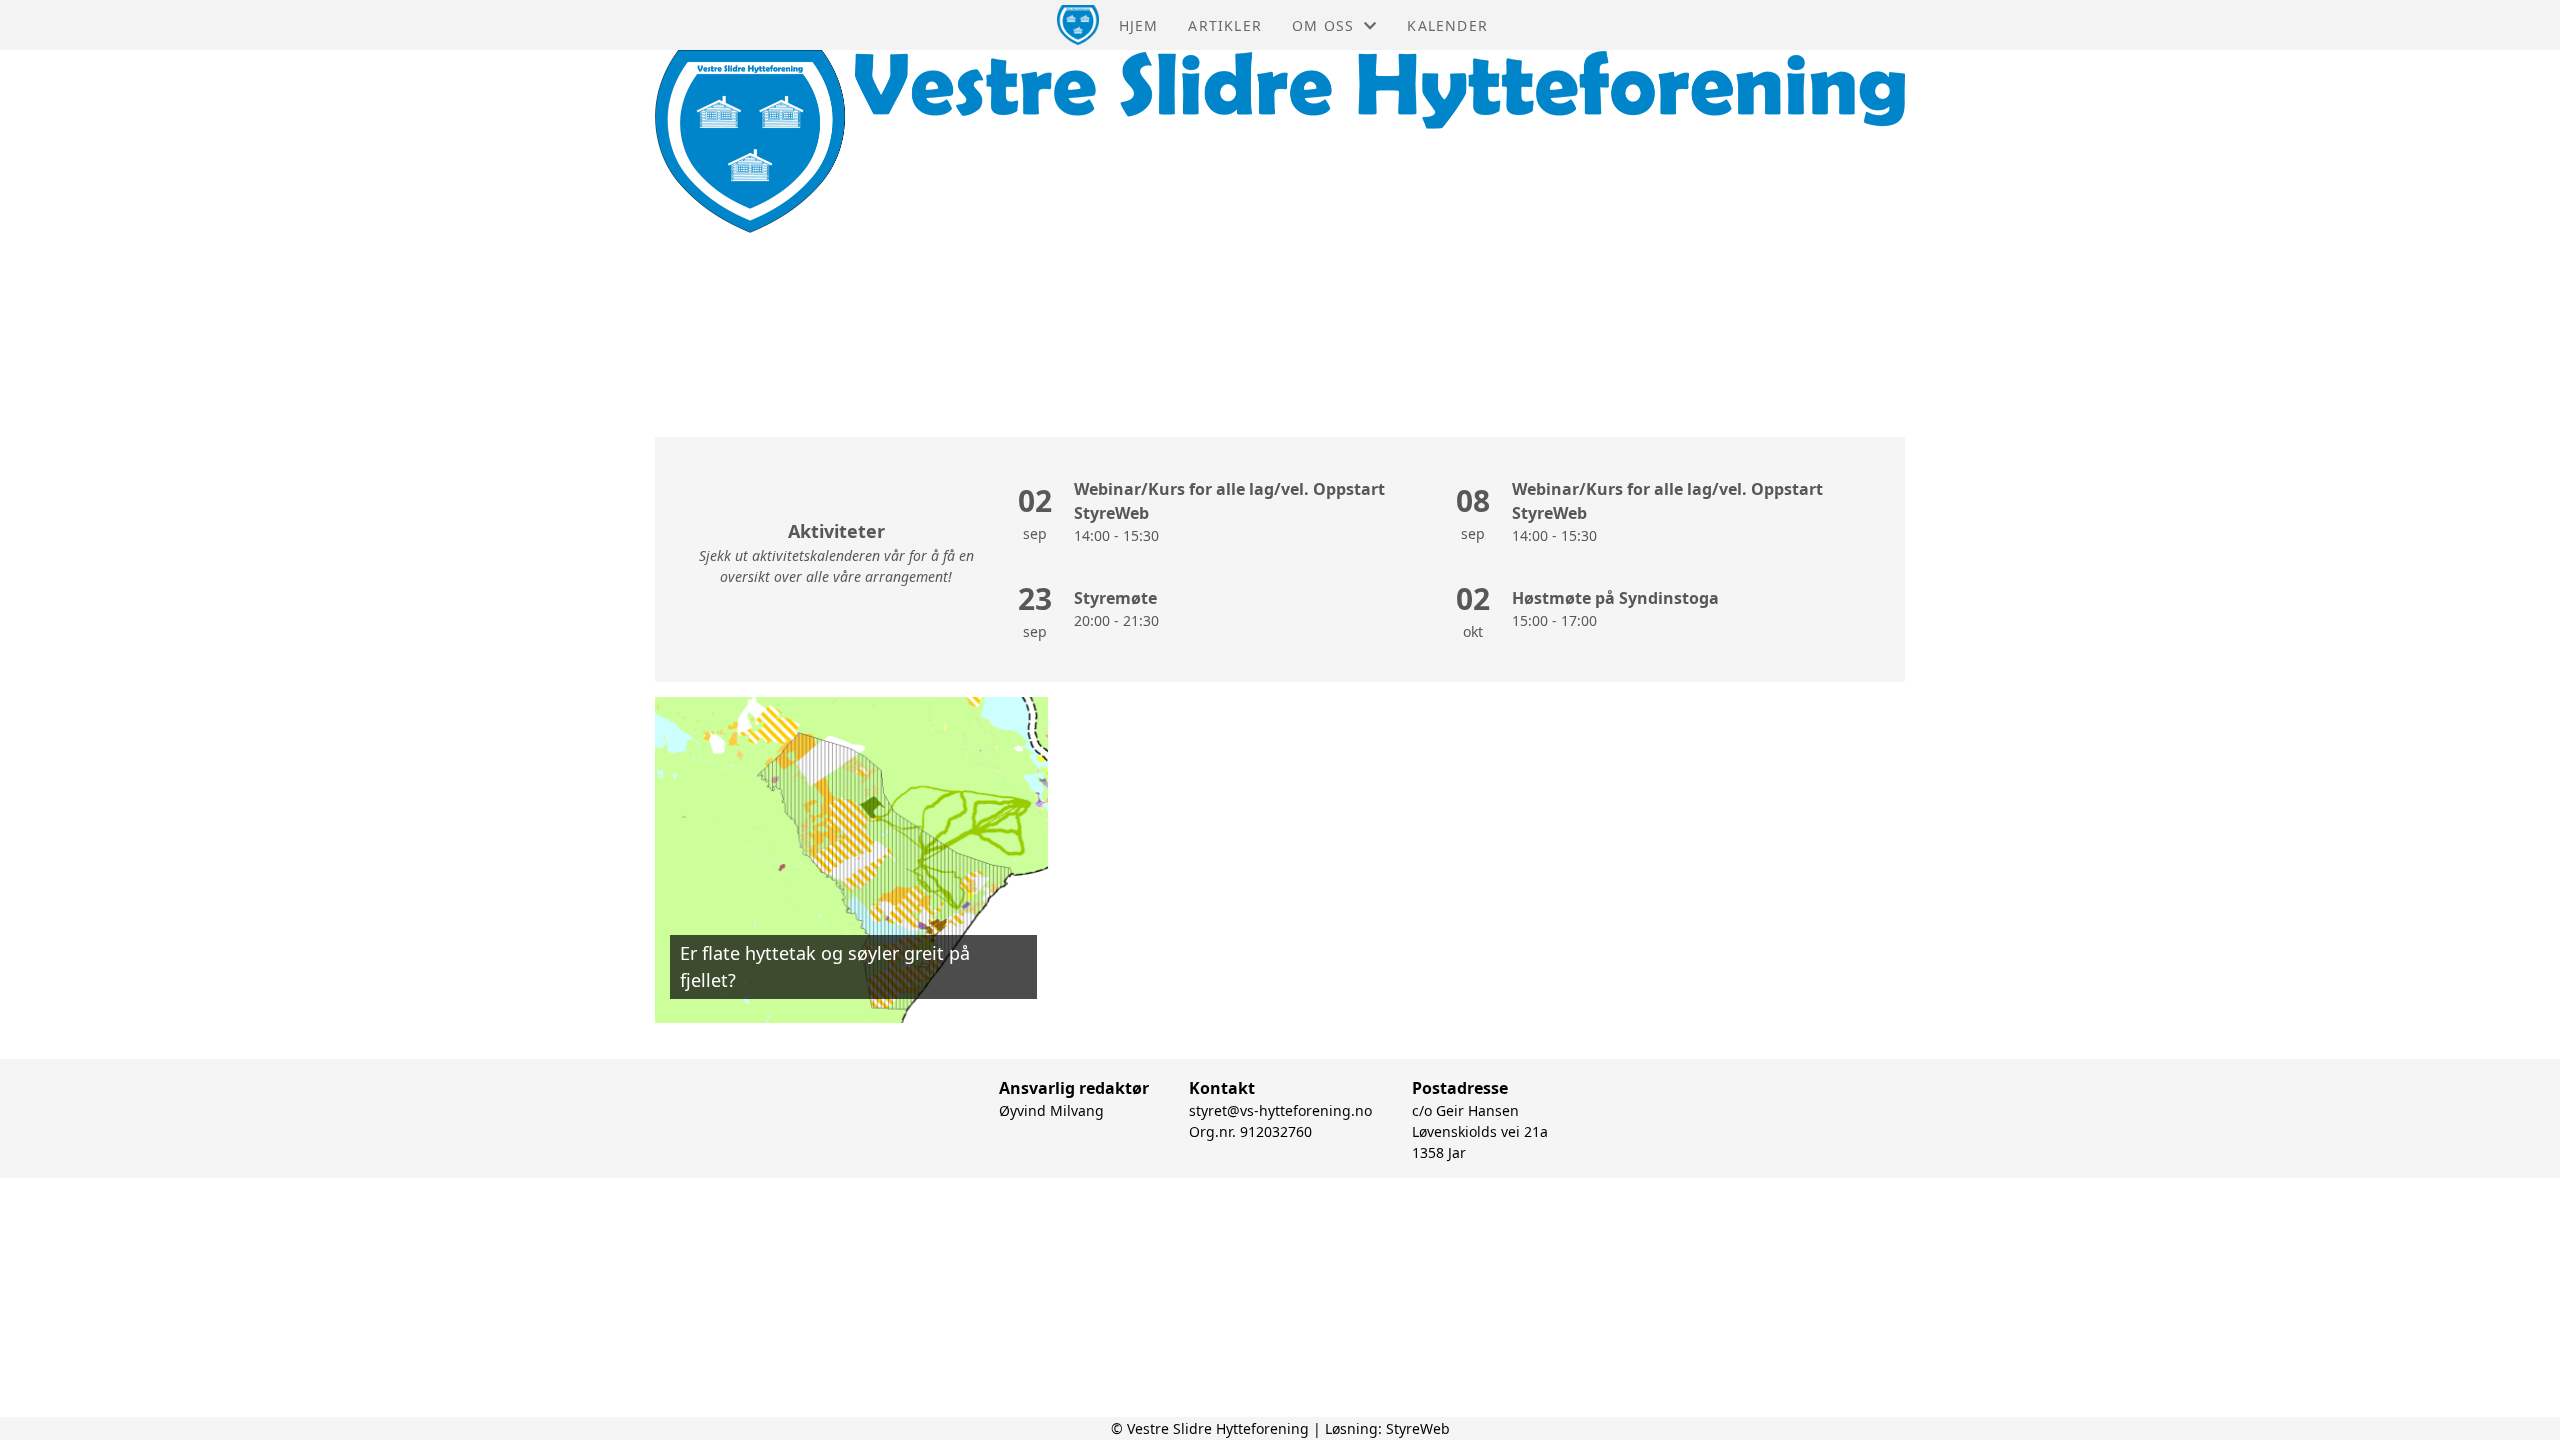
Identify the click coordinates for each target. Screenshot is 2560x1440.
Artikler (1225, 25)
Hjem (1139, 25)
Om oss (1323, 25)
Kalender (1447, 25)
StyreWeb (1418, 1428)
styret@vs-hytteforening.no (1280, 1110)
